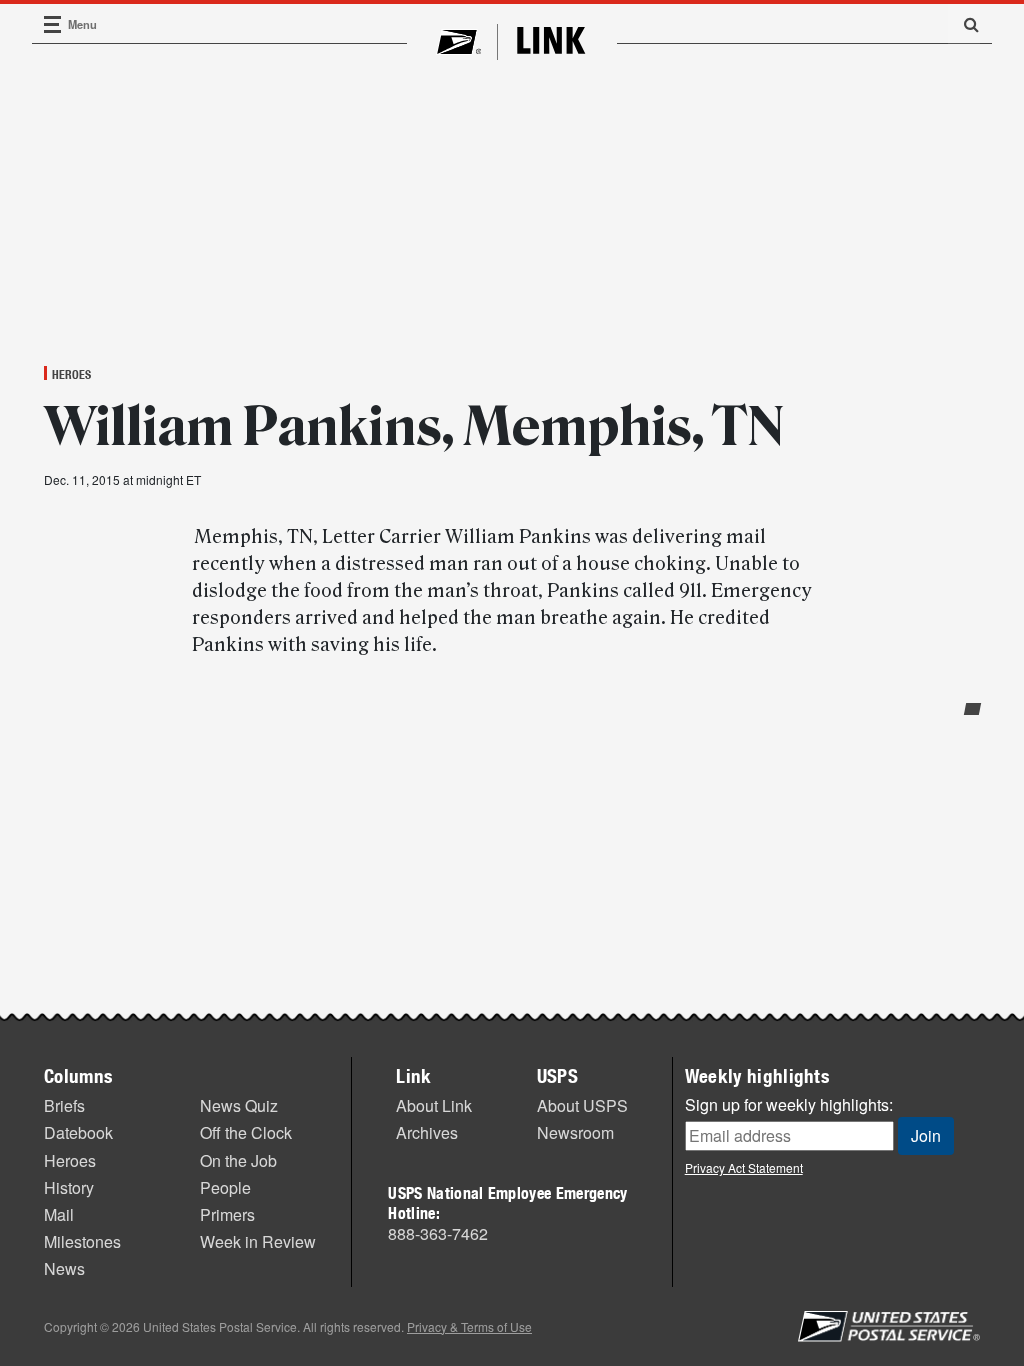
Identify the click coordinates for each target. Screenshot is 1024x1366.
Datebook (78, 1132)
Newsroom (575, 1132)
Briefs (64, 1105)
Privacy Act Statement (744, 1167)
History (69, 1187)
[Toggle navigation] (53, 24)
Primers (227, 1214)
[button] (964, 24)
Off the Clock (246, 1132)
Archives (427, 1132)
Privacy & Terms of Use (469, 1326)
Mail (59, 1214)
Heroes (71, 374)
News (64, 1268)
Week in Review (258, 1241)
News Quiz (239, 1105)
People (225, 1187)
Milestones (82, 1241)
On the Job (238, 1160)
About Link (434, 1105)
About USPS (582, 1105)
